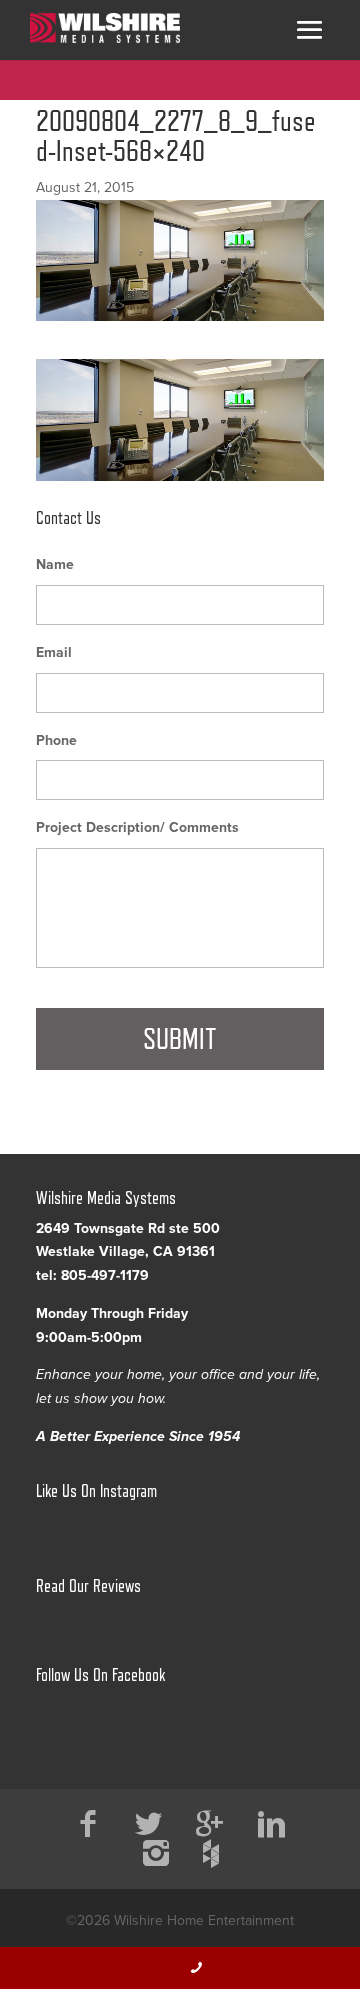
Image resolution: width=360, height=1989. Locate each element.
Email (54, 652)
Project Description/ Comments (137, 827)
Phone (56, 740)
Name (55, 564)
